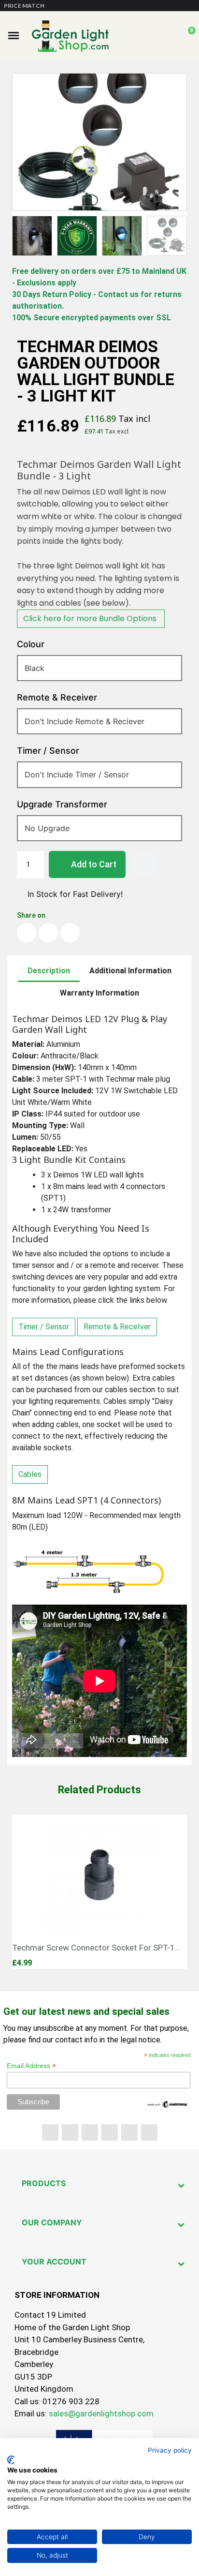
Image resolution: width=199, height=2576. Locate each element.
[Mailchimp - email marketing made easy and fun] (167, 2104)
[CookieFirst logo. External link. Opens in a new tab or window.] (11, 2460)
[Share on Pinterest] (70, 933)
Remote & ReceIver (117, 1327)
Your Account (54, 2262)
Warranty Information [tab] (99, 993)
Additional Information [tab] (130, 971)
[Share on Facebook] (27, 933)
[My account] (171, 36)
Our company (52, 2222)
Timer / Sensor (44, 1327)
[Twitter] (70, 2132)
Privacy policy (170, 2450)
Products (44, 2183)
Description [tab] (49, 971)
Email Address (31, 2066)
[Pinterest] (110, 2132)
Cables (30, 1474)
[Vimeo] (129, 2132)
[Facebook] (50, 2132)
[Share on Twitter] (48, 933)
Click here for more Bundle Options (91, 618)
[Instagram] (149, 2132)
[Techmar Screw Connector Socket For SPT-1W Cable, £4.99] (99, 1892)
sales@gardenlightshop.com (101, 2413)
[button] (14, 36)
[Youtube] (90, 2132)
